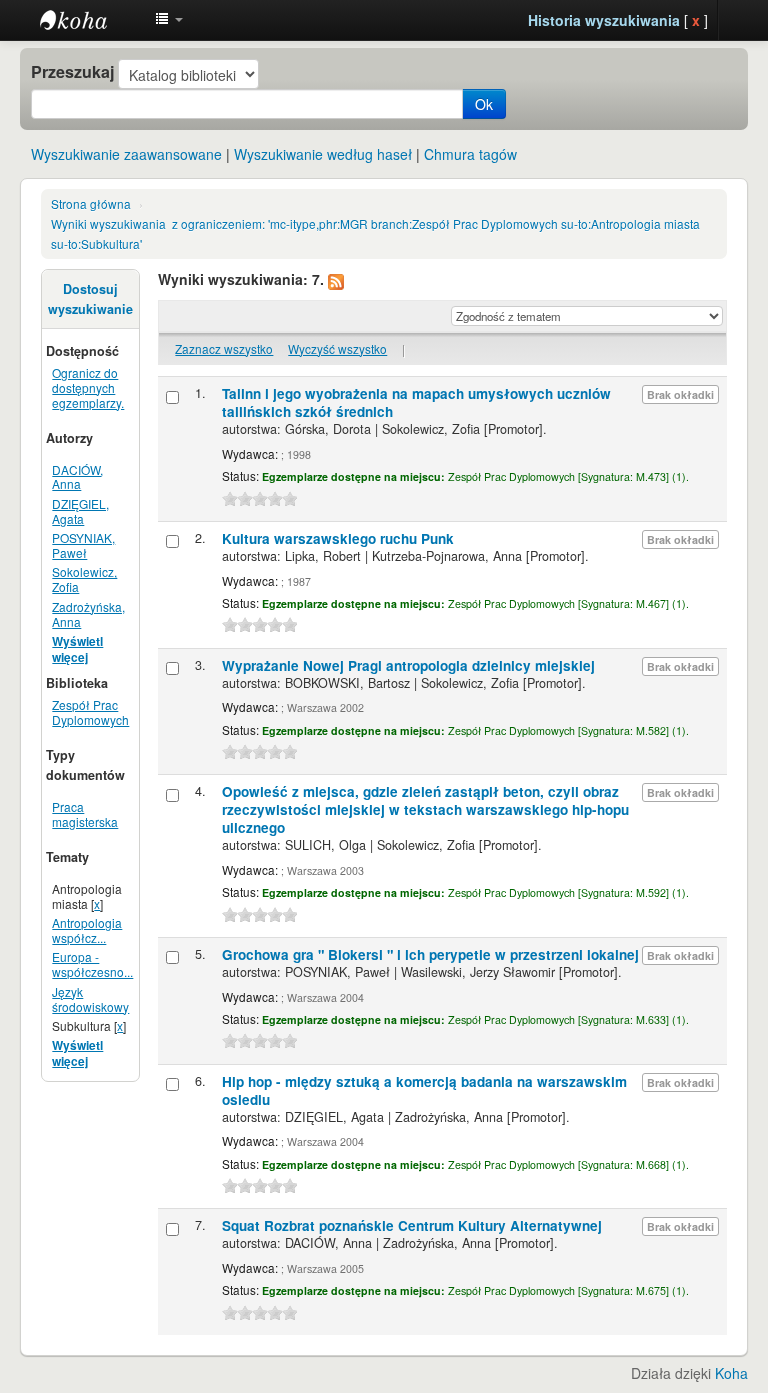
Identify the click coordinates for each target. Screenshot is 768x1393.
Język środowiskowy (90, 999)
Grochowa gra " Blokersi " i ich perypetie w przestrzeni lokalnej (430, 954)
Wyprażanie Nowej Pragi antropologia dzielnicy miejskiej (408, 665)
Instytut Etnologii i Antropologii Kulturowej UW (90, 20)
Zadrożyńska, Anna (88, 614)
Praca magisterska (85, 814)
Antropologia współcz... (87, 930)
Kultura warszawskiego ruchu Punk (338, 538)
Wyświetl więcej (77, 649)
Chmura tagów (470, 154)
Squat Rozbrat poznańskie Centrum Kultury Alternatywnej (412, 1225)
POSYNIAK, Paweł (83, 545)
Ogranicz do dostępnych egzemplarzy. (88, 387)
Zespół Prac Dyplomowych (90, 712)
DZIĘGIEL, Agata (80, 511)
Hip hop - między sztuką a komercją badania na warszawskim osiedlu (424, 1090)
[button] (169, 20)
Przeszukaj (72, 72)
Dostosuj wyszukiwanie (90, 299)
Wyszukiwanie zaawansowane (126, 154)
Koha (731, 1373)
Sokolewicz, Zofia (84, 579)
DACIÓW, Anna (77, 477)
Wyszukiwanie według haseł (323, 154)
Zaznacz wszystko (224, 348)
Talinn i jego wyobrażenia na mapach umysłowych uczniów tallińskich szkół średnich (416, 402)
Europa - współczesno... (92, 964)
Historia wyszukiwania (604, 20)
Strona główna (91, 203)
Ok (484, 104)
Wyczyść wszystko (337, 348)
